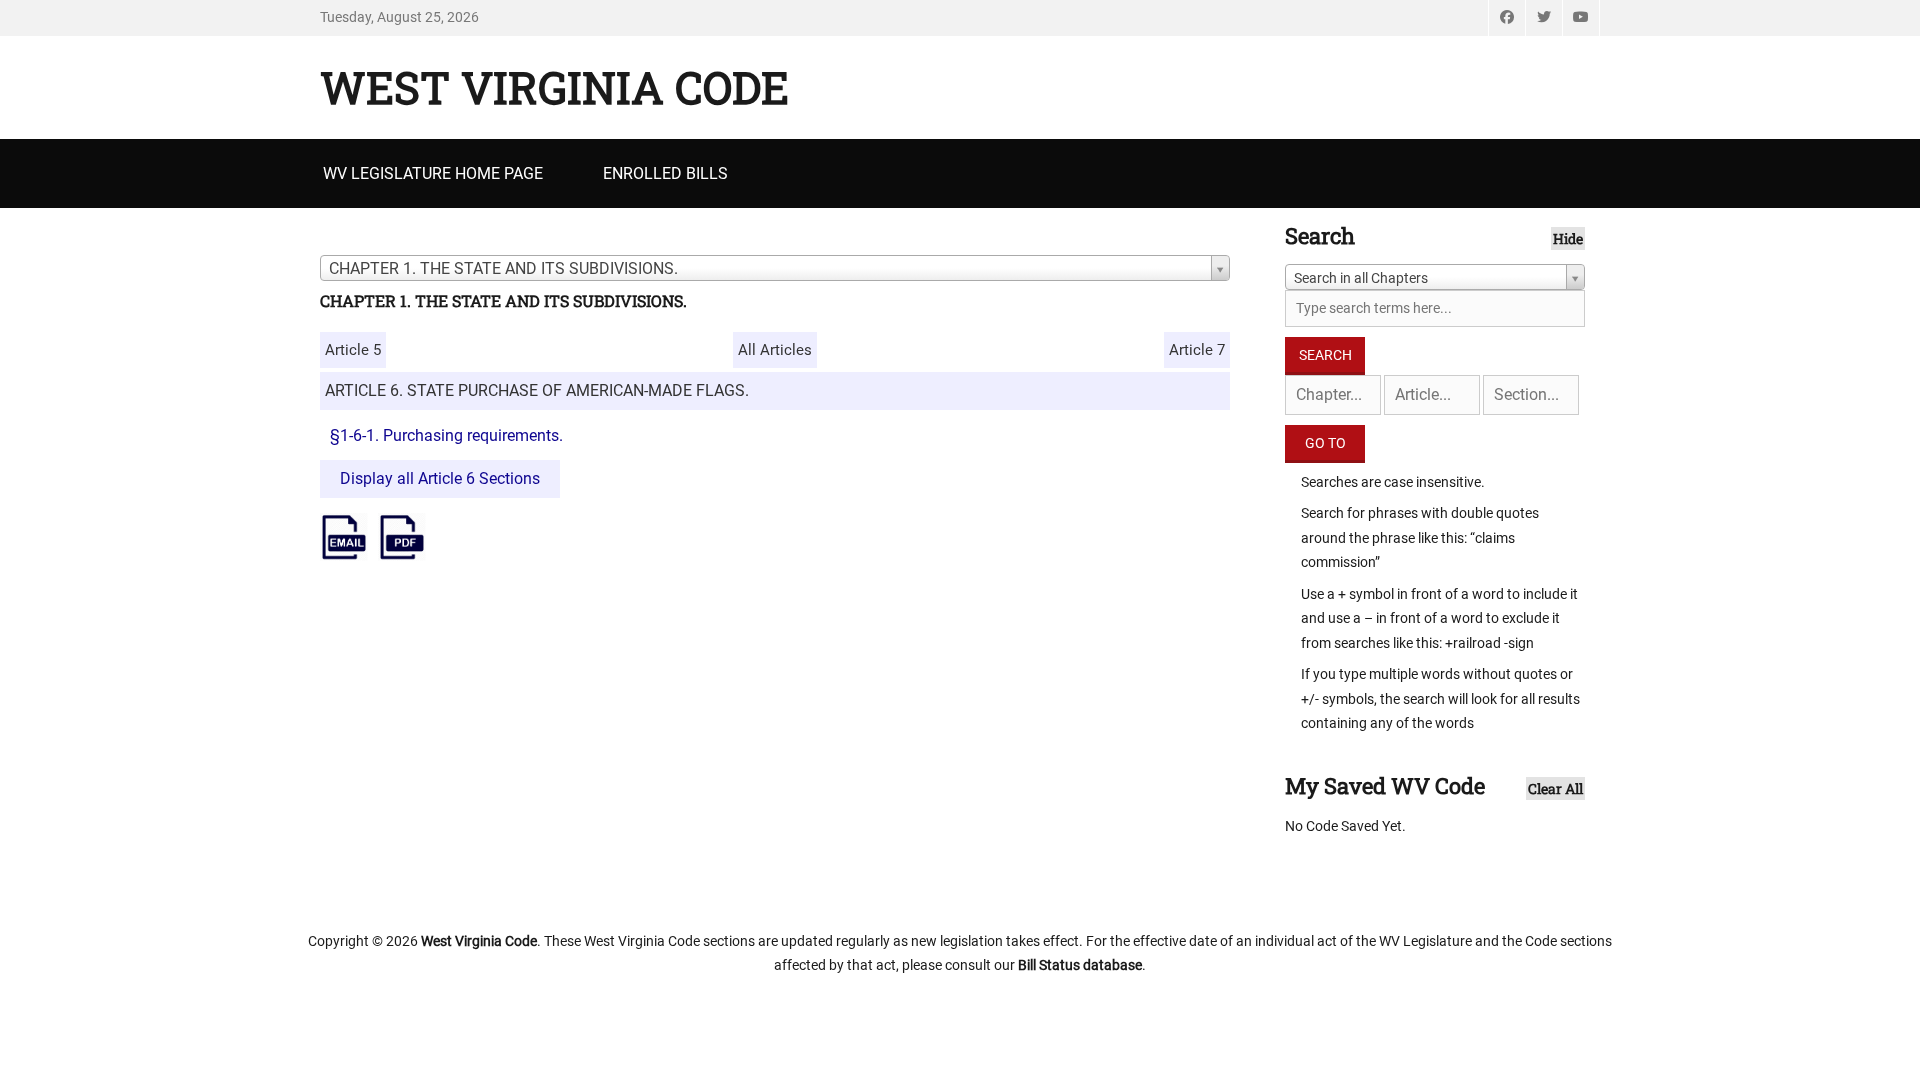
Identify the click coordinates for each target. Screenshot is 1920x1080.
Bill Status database (1080, 965)
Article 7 (1197, 350)
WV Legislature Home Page (433, 173)
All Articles (775, 350)
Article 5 (353, 350)
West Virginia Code (554, 87)
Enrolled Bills (665, 173)
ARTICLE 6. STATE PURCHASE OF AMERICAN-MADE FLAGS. (537, 390)
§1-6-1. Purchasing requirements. (446, 435)
